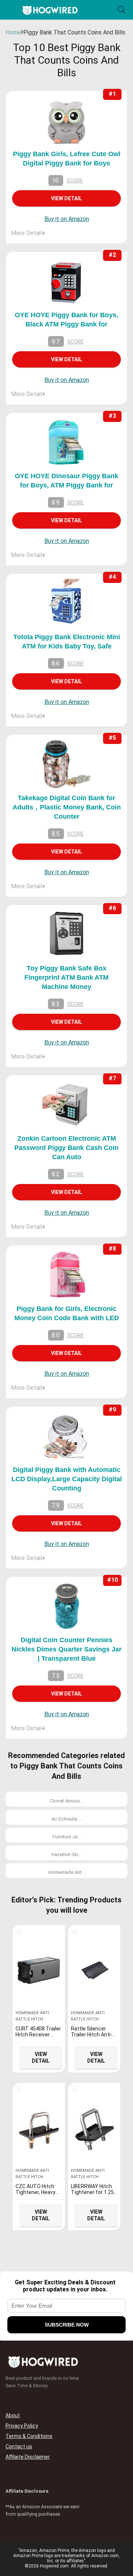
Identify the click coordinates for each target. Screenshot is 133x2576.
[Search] (122, 10)
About (13, 2415)
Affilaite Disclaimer (28, 2457)
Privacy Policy (22, 2426)
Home (13, 32)
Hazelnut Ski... (66, 1854)
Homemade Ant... (67, 1872)
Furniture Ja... (67, 1837)
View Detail (66, 198)
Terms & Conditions (29, 2436)
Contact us (19, 2446)
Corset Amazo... (67, 1801)
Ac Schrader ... (67, 1819)
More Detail (28, 233)
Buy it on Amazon (67, 219)
